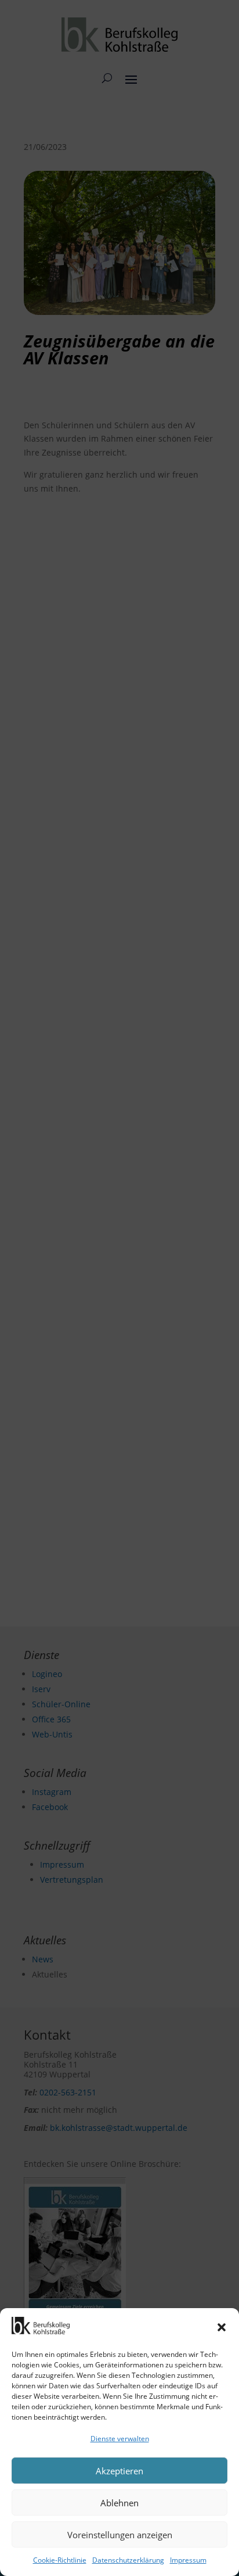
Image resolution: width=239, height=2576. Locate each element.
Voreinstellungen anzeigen (120, 2535)
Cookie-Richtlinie (60, 2560)
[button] (222, 2327)
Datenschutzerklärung (128, 2560)
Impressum (188, 2560)
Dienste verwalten (120, 2439)
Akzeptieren (119, 2471)
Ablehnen (119, 2503)
